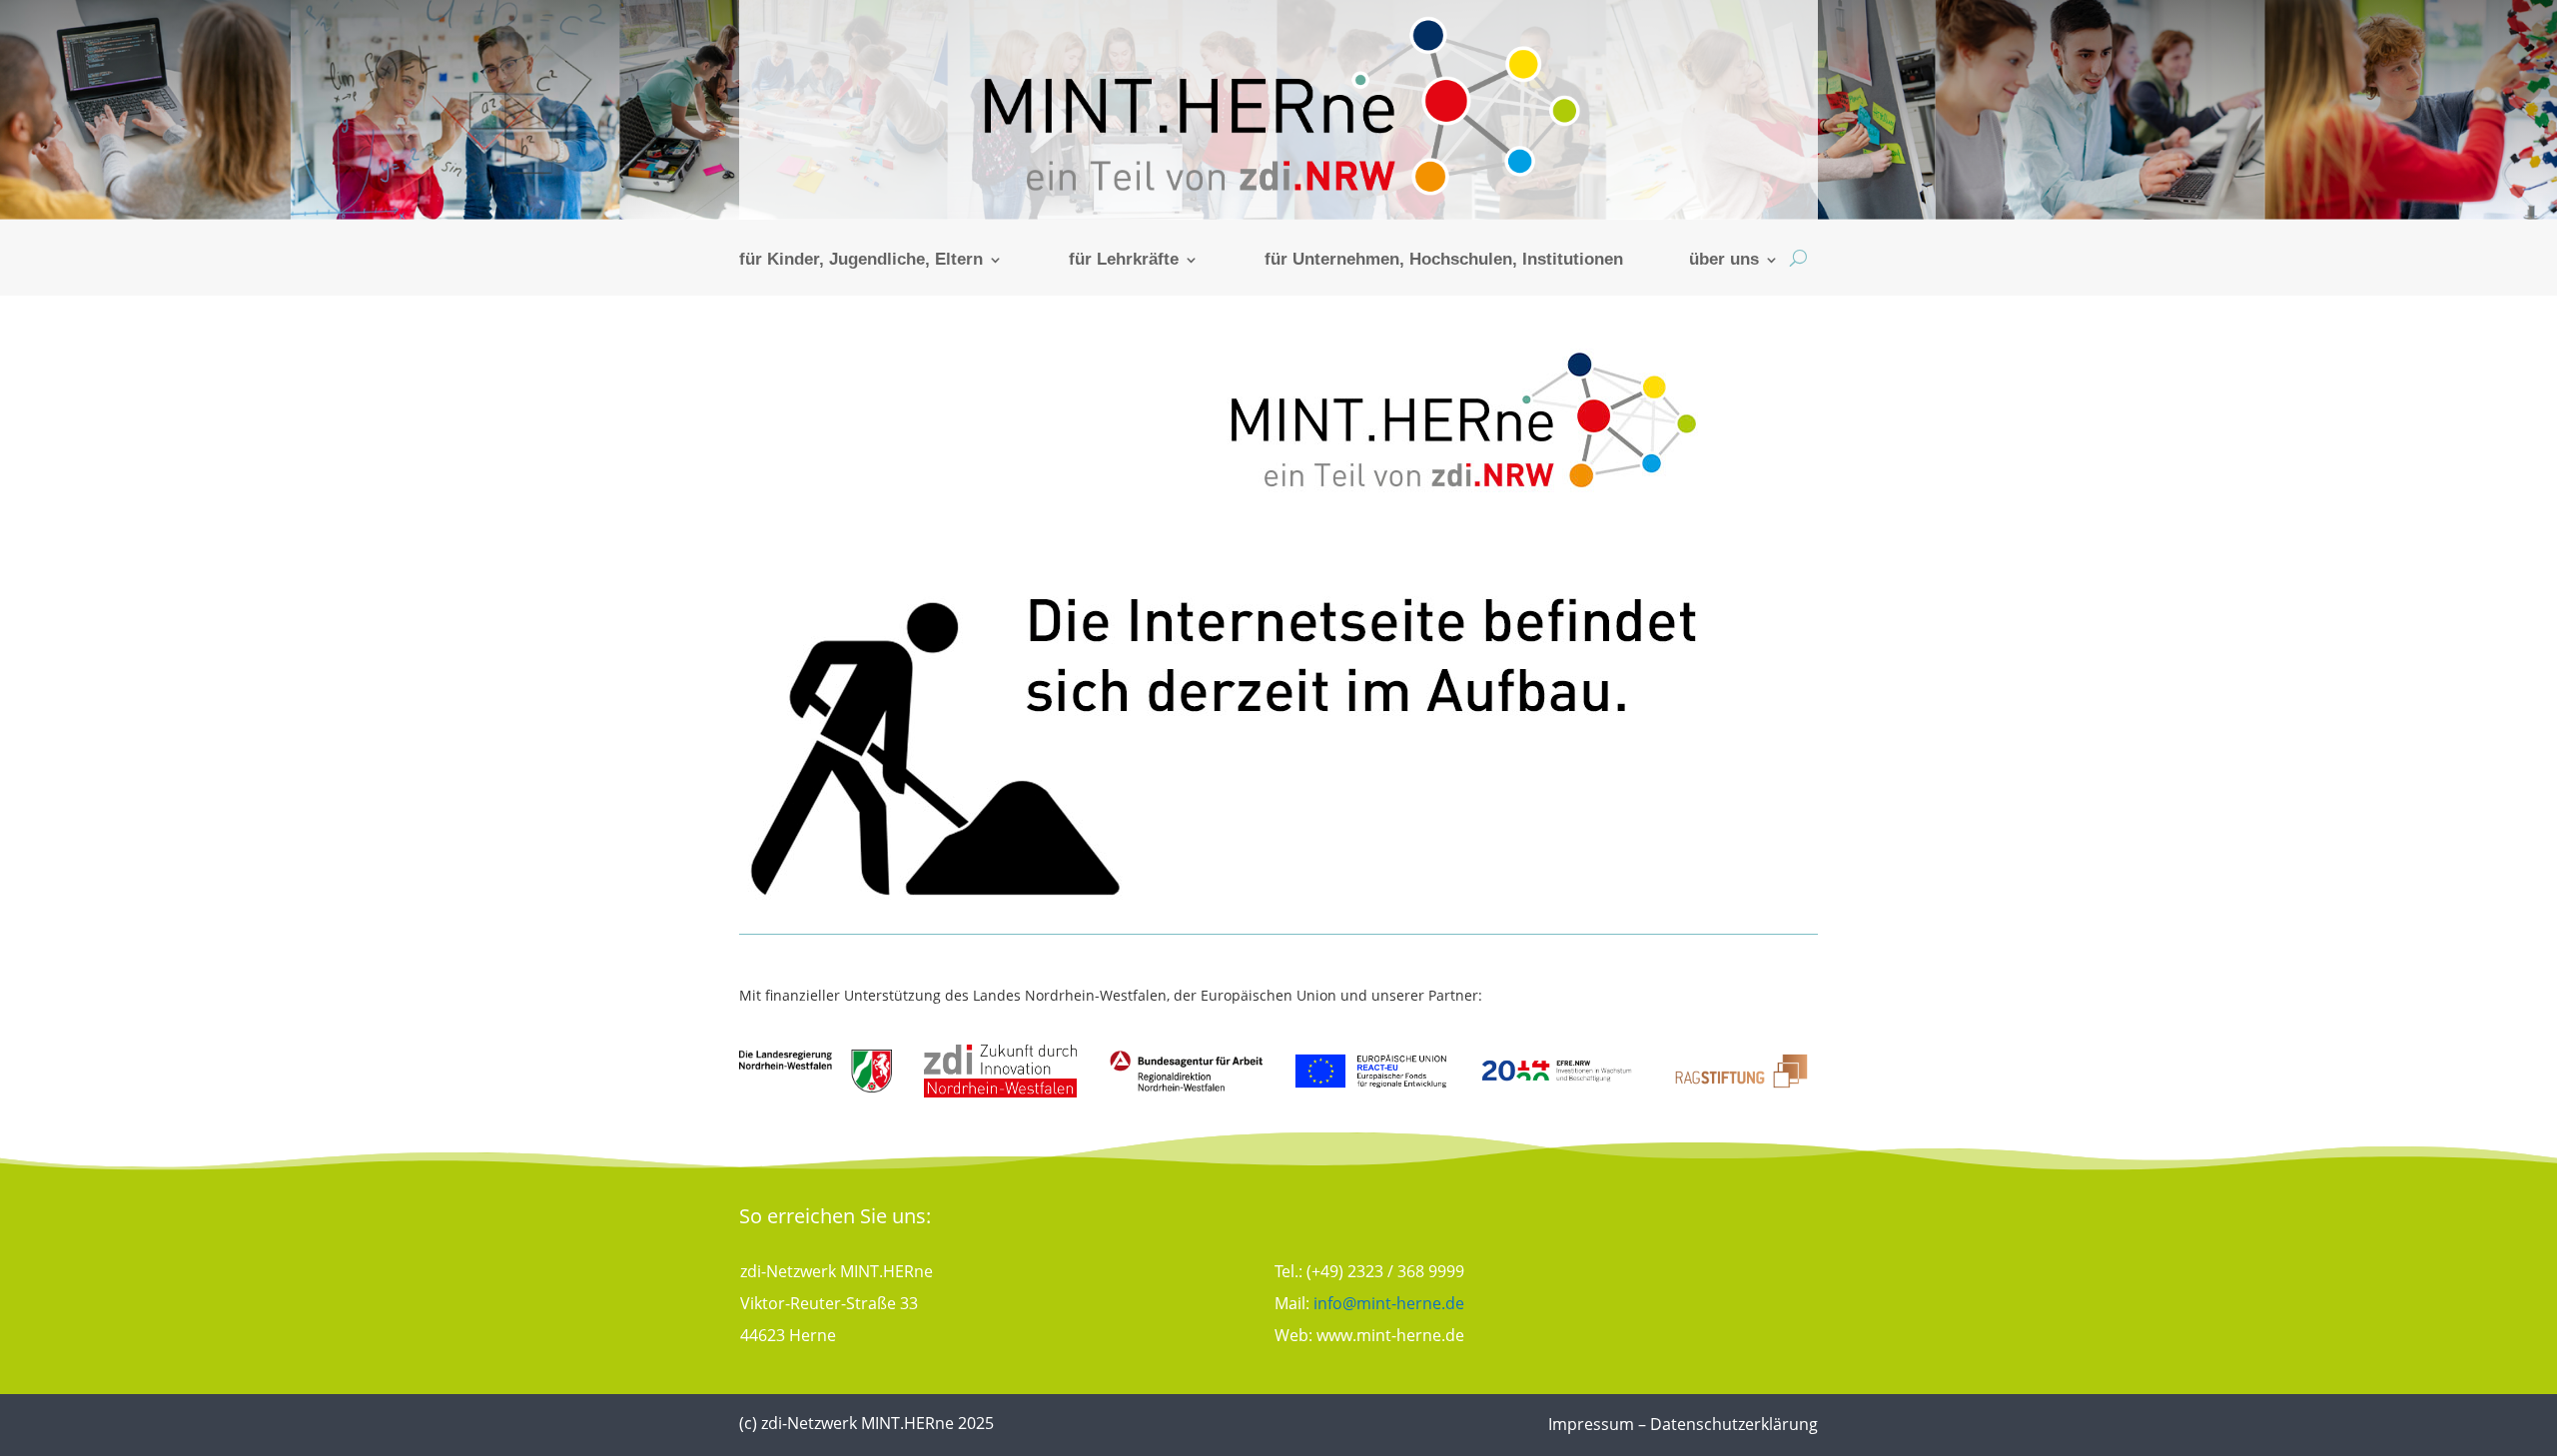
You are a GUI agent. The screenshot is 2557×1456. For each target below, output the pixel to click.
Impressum (1591, 1424)
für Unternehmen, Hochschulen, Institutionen (1444, 261)
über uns (1724, 261)
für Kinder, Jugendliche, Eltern (861, 261)
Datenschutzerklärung (1734, 1424)
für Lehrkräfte (1124, 261)
